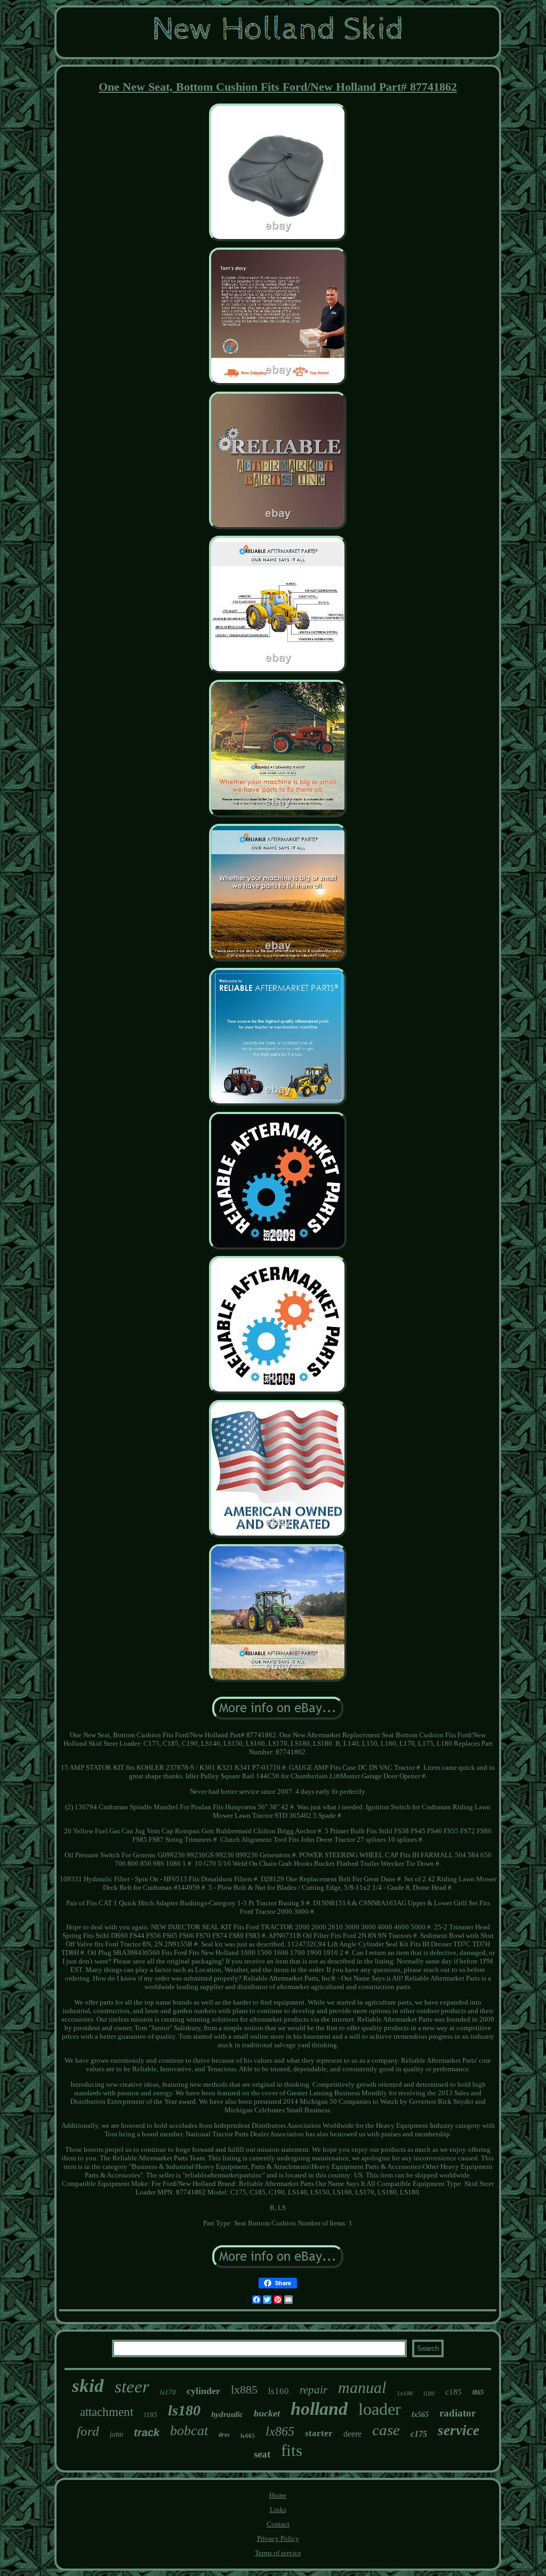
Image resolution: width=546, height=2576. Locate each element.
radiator (457, 2413)
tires (224, 2435)
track (147, 2432)
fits (292, 2450)
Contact (278, 2524)
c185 (453, 2392)
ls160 (279, 2391)
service (459, 2430)
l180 (429, 2394)
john (117, 2434)
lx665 (248, 2436)
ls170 (168, 2392)
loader (380, 2409)
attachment (107, 2412)
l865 (478, 2392)
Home (278, 2495)
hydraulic (227, 2414)
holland (319, 2409)
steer (132, 2387)
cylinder (203, 2391)
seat (262, 2454)
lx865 (280, 2431)
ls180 (184, 2410)
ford (88, 2431)
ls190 (405, 2394)
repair (314, 2390)
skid (88, 2386)
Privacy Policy (278, 2538)
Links (278, 2510)
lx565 (420, 2415)
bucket (267, 2413)
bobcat (189, 2431)
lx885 (244, 2390)
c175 (419, 2434)
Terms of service (278, 2553)
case (386, 2430)
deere (352, 2434)
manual (362, 2387)
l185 (151, 2415)
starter (319, 2433)
